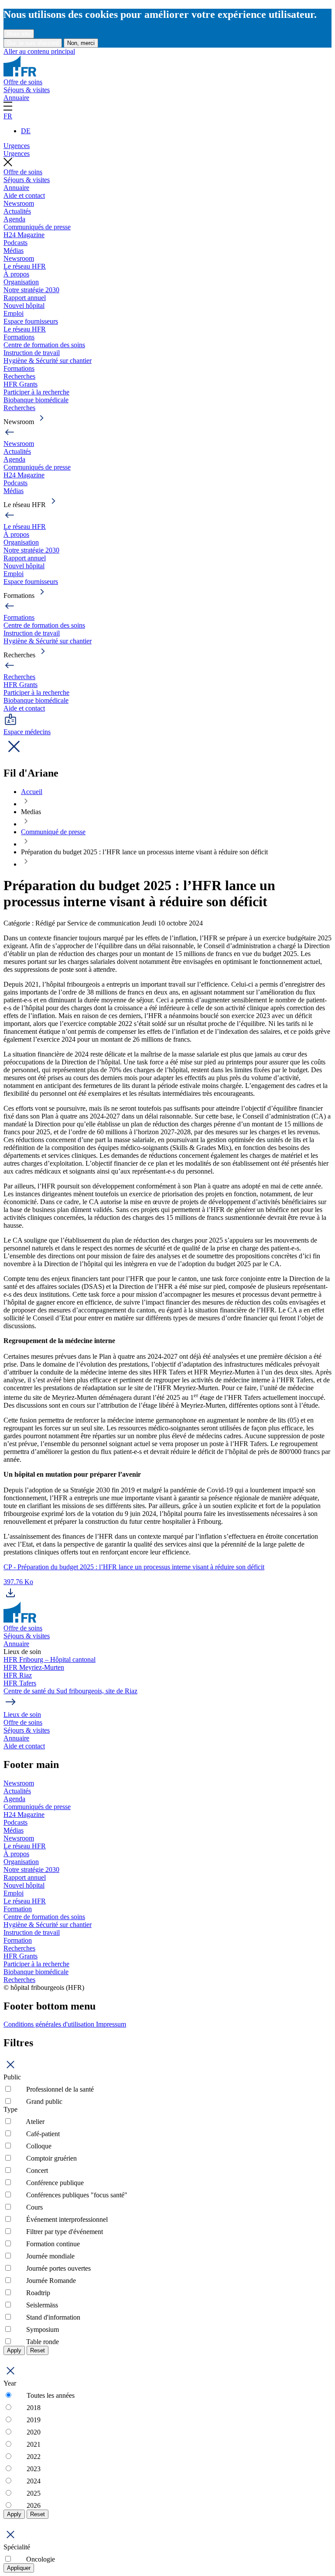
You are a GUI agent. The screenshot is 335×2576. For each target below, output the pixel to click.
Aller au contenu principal (39, 51)
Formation (18, 1909)
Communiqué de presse (53, 832)
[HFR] (20, 74)
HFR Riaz (18, 1675)
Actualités (17, 211)
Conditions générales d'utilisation (50, 2024)
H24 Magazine (24, 235)
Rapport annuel (25, 298)
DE (26, 131)
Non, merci (81, 43)
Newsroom (19, 203)
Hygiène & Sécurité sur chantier (48, 361)
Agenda (14, 219)
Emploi (14, 313)
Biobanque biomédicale (36, 400)
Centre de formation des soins (44, 345)
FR (8, 116)
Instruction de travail (32, 353)
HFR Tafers (20, 1683)
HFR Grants (21, 384)
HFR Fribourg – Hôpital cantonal (50, 1659)
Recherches (19, 376)
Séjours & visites (27, 90)
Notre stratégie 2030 (31, 290)
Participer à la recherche (36, 392)
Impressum (111, 2024)
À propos (16, 274)
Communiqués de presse (37, 227)
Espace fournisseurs (31, 321)
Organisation (21, 282)
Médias (14, 250)
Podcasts (15, 243)
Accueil (32, 792)
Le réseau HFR (25, 266)
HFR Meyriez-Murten (34, 1667)
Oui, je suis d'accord (33, 43)
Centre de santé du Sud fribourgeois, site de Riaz (70, 1691)
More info (19, 34)
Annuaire (16, 98)
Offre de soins (23, 82)
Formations (19, 337)
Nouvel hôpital (24, 306)
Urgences (17, 146)
